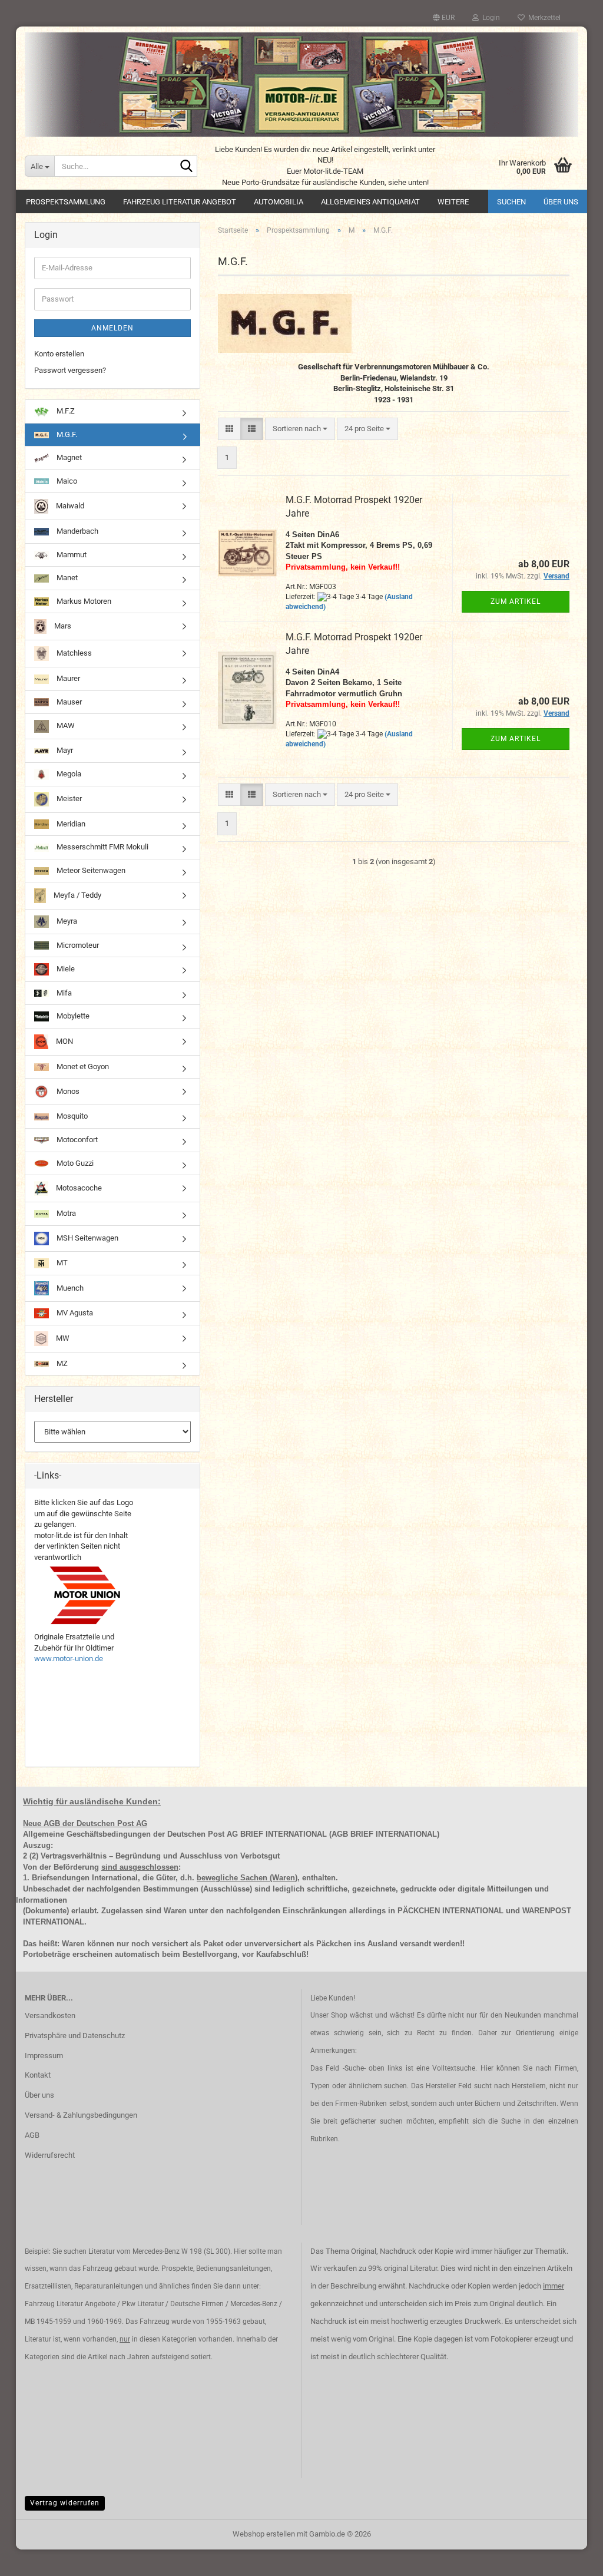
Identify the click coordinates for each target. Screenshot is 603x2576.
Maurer (67, 678)
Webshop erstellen (264, 2534)
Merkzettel (543, 18)
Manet (66, 578)
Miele (65, 969)
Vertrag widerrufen (65, 2503)
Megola (68, 774)
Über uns (561, 202)
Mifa (63, 993)
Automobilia (279, 202)
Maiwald (69, 506)
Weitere (453, 202)
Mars (62, 626)
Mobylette (72, 1016)
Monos (67, 1091)
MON (64, 1041)
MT (61, 1263)
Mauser (68, 702)
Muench (69, 1287)
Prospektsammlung (66, 202)
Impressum (44, 2056)
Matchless (73, 653)
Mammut (71, 555)
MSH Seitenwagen (87, 1238)
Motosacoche (78, 1188)
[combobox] (300, 429)
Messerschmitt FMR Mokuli (102, 847)
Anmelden (112, 328)
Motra (65, 1213)
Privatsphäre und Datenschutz (75, 2036)
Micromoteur (77, 945)
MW (62, 1338)
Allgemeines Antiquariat (370, 202)
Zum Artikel (516, 601)
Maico (66, 481)
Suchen (511, 202)
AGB (32, 2135)
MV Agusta (74, 1313)
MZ (61, 1363)
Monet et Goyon (82, 1067)
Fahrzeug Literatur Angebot (180, 202)
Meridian (70, 824)
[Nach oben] (571, 2558)
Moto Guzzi (74, 1163)
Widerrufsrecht (50, 2155)
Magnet (68, 457)
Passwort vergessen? (70, 370)
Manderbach (77, 531)
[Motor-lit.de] (301, 85)
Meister (68, 798)
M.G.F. (66, 434)
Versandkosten (50, 2016)
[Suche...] (186, 167)
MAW (65, 726)
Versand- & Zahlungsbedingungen (81, 2115)
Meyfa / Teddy (77, 895)
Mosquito (71, 1116)
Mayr (64, 750)
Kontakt (38, 2075)
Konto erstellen (59, 354)
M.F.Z (65, 411)
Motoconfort (76, 1140)
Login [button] (489, 18)
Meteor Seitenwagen (90, 870)
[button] (444, 18)
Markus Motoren (83, 601)
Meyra (66, 921)
